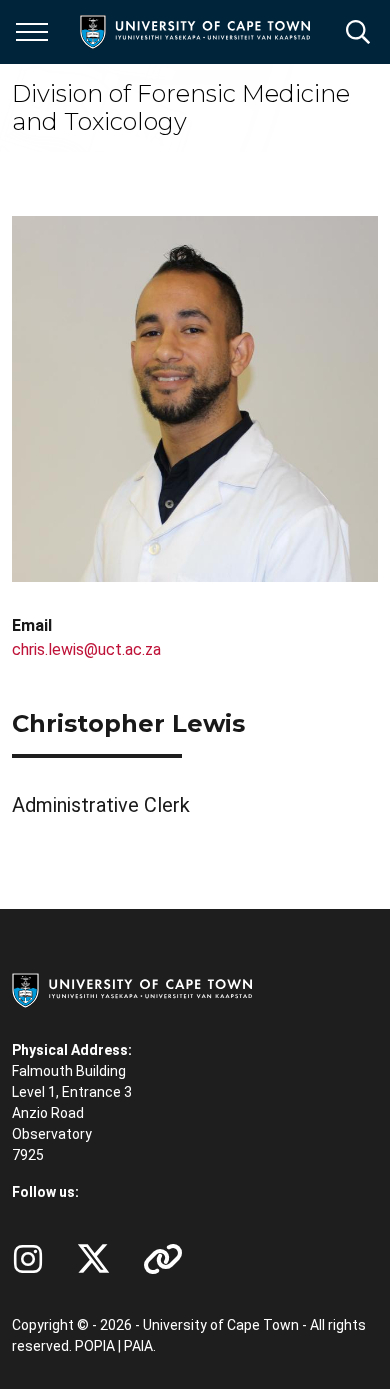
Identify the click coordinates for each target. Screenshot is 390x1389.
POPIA (95, 1346)
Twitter (93, 1259)
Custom (28, 1259)
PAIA (138, 1346)
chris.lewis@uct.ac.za (86, 649)
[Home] (132, 989)
